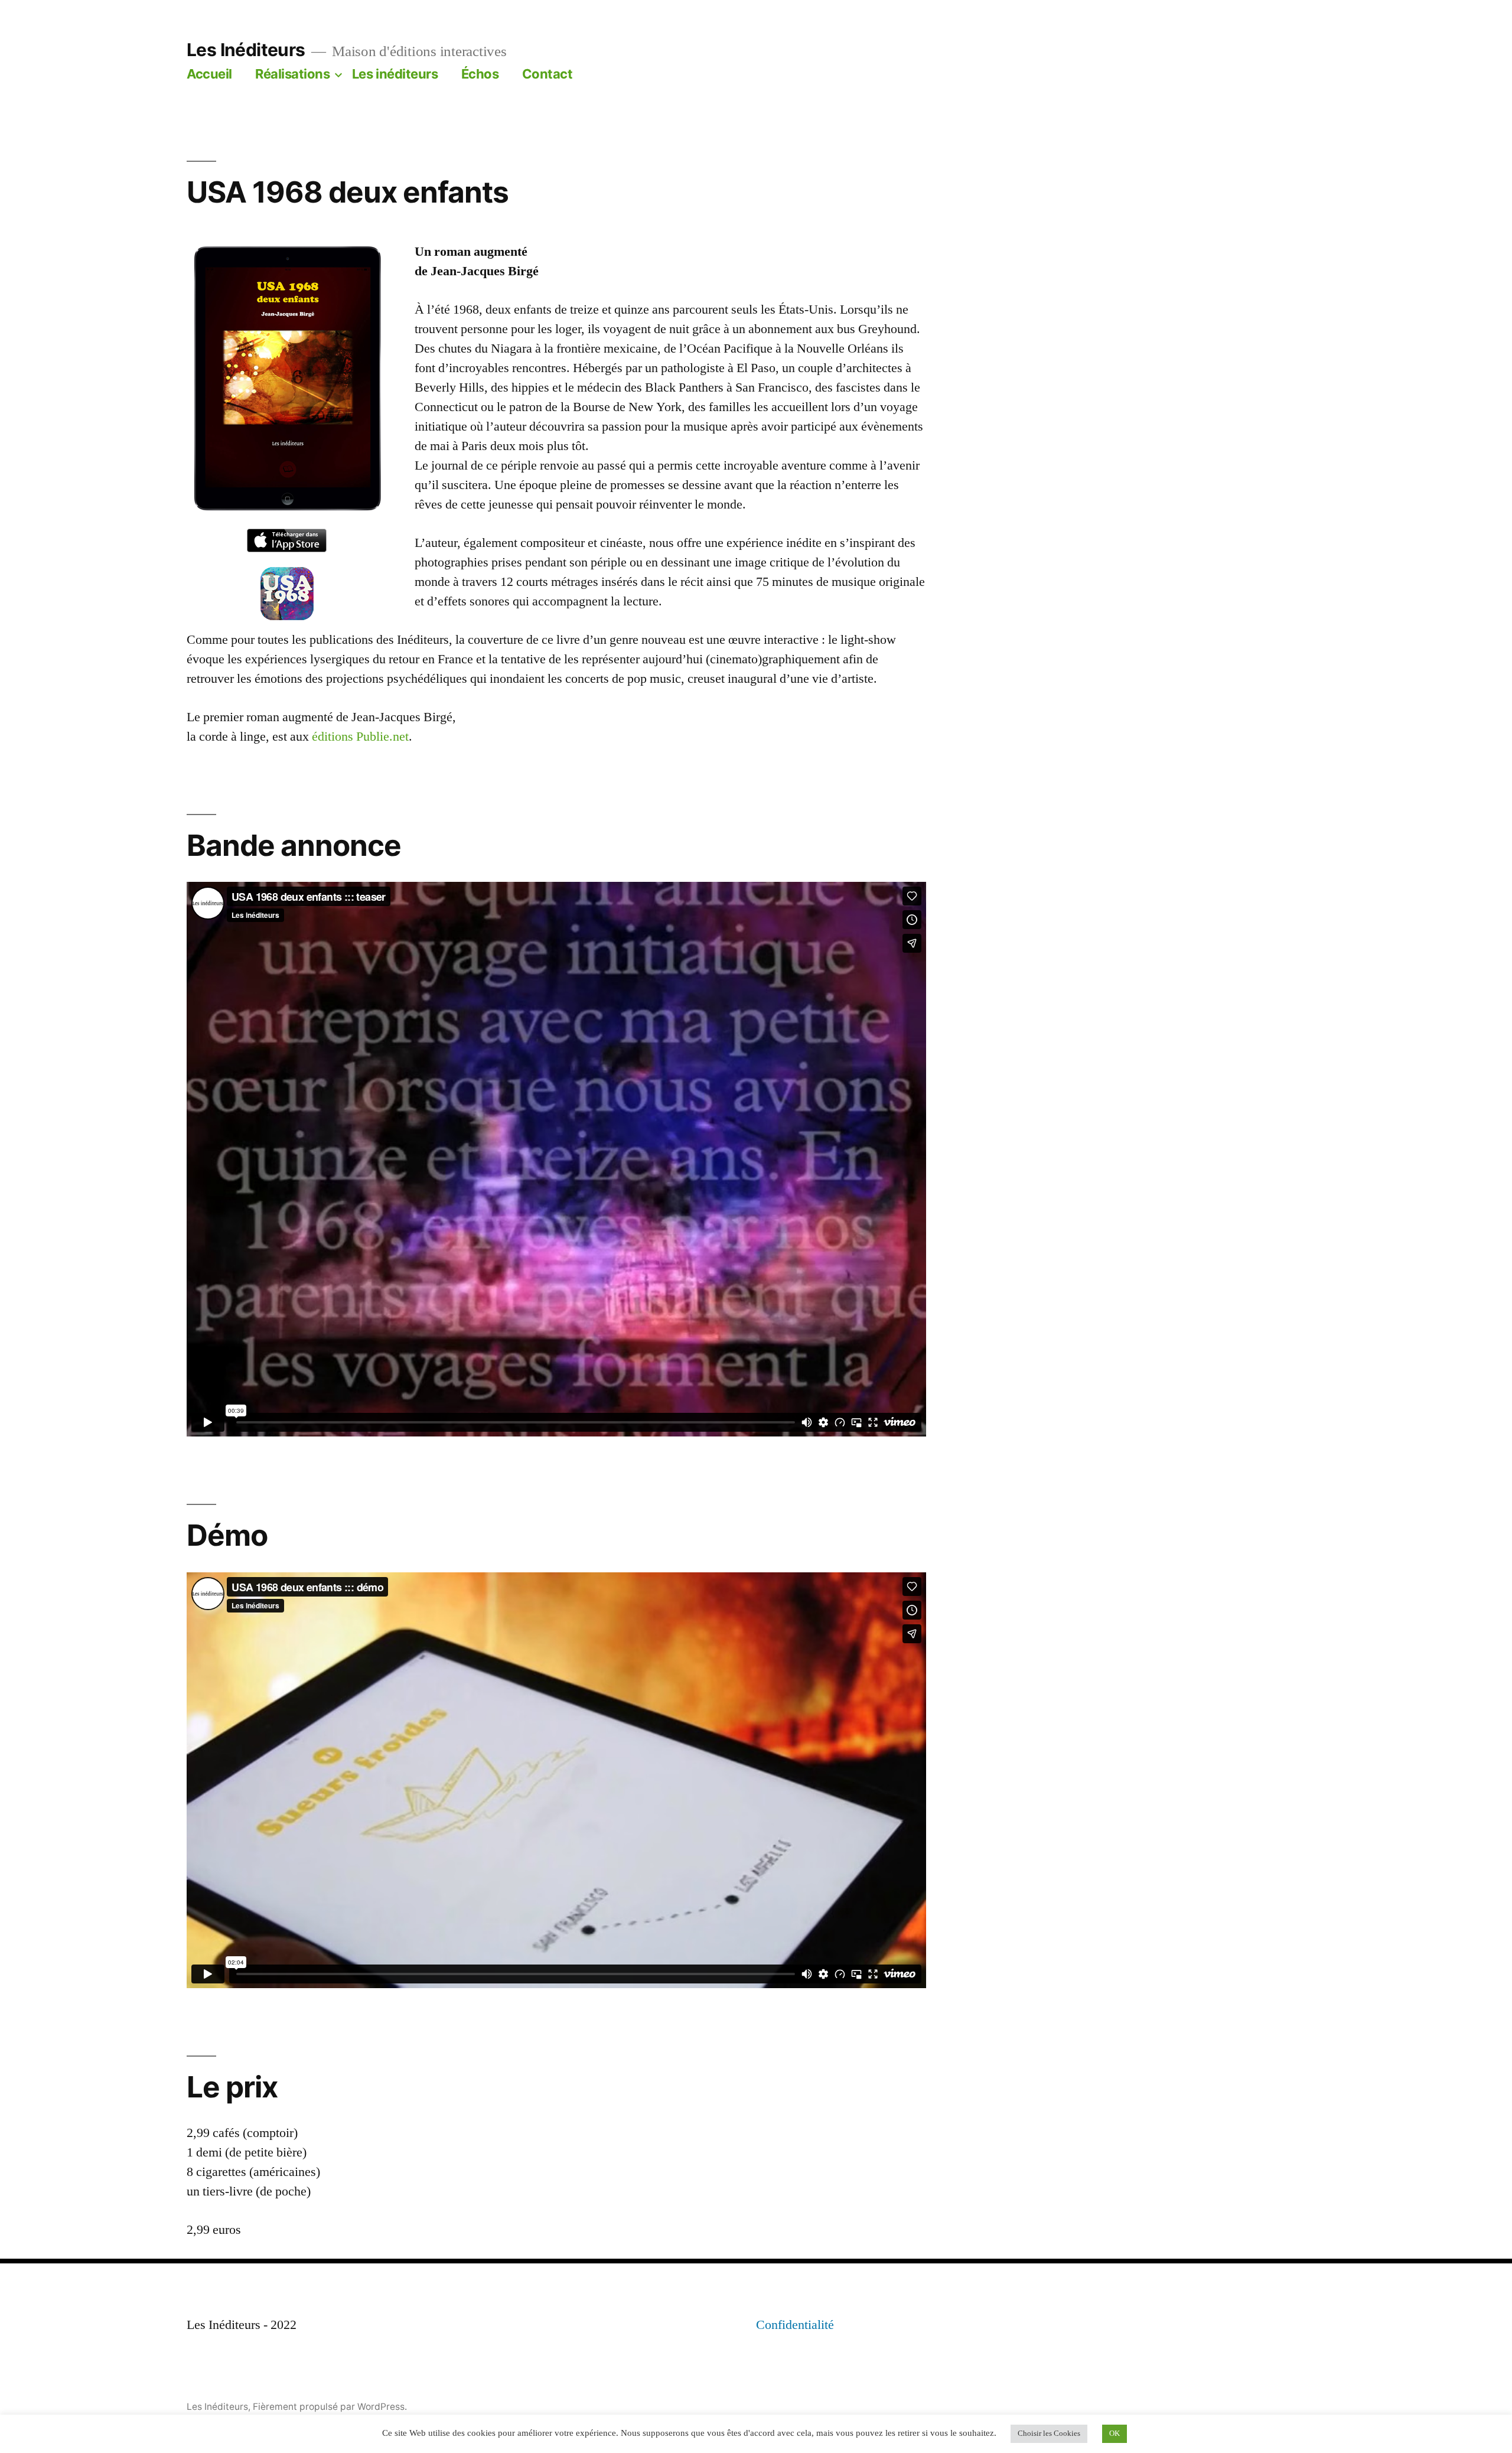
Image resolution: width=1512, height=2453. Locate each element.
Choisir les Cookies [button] (1049, 2434)
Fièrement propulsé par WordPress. (330, 2407)
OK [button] (1115, 2434)
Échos (480, 74)
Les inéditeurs (395, 74)
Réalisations (292, 74)
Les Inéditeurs (246, 50)
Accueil (209, 74)
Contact (548, 74)
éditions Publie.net (360, 737)
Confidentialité (795, 2325)
